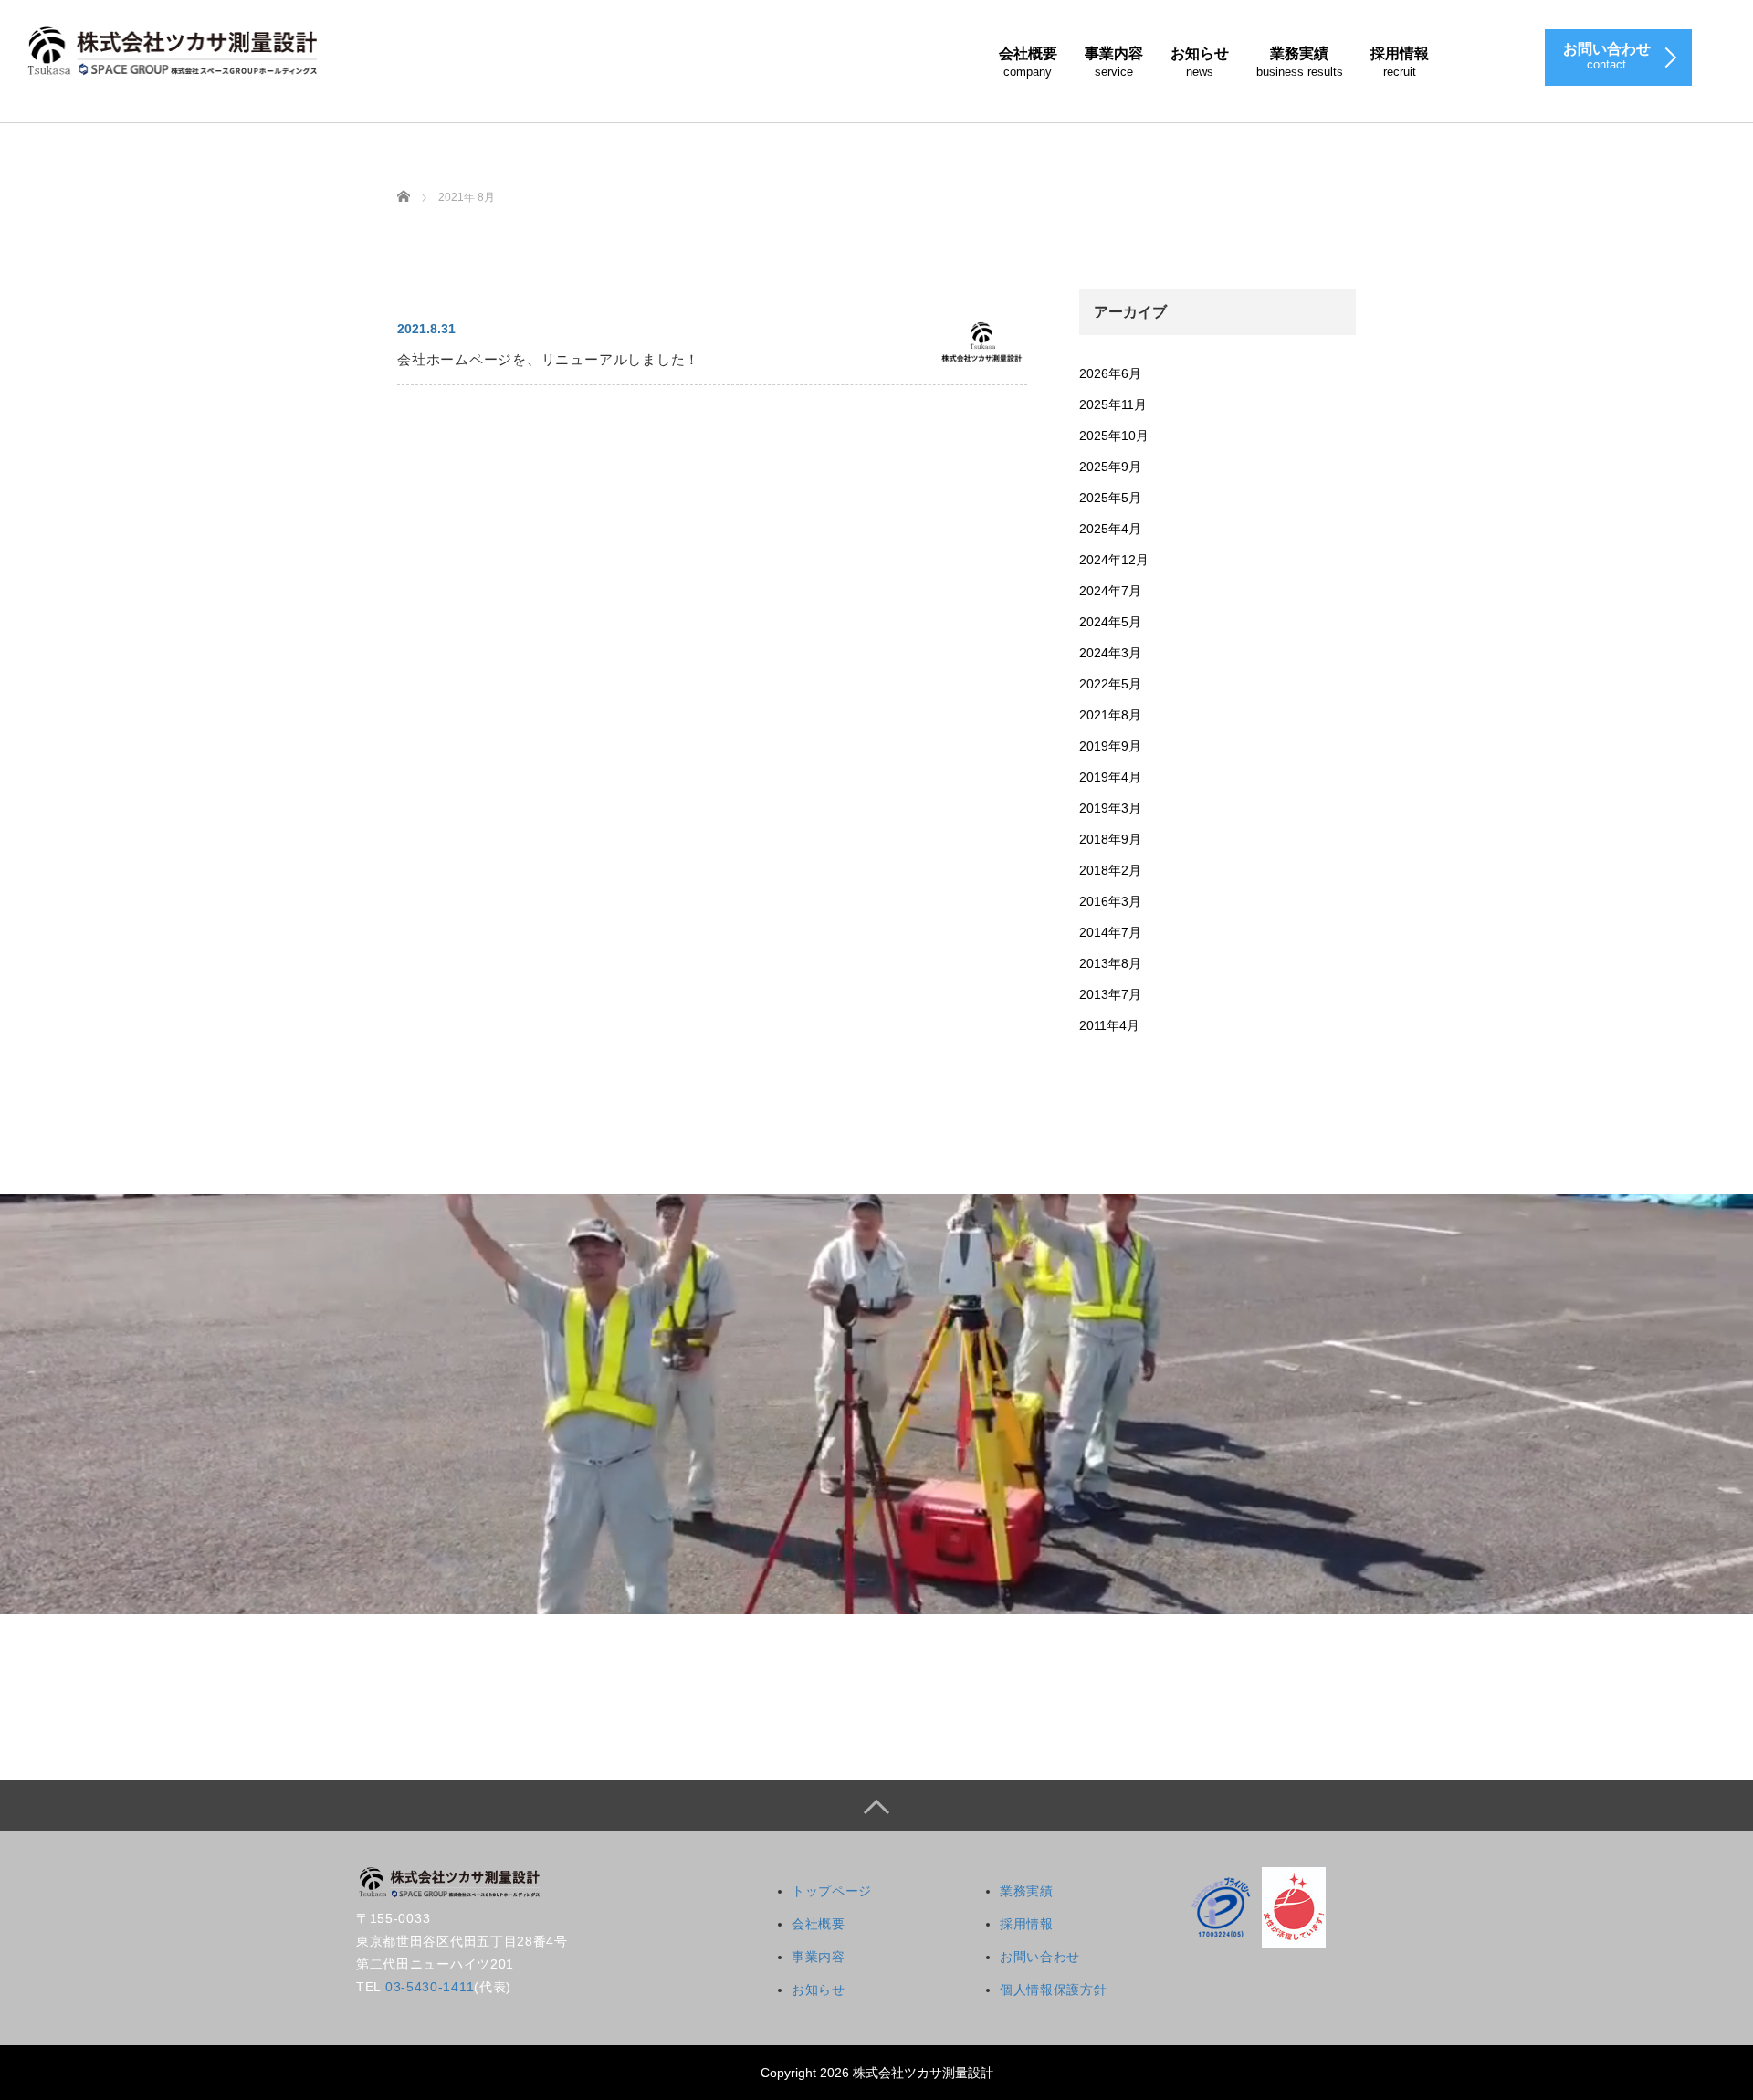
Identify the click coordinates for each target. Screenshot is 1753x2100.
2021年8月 (1110, 715)
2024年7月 (1110, 591)
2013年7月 (1110, 994)
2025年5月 (1110, 498)
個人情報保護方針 (1054, 1990)
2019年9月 (1110, 746)
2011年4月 (1109, 1025)
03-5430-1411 (430, 1987)
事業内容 (1114, 62)
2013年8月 (1110, 963)
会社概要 (1028, 62)
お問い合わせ (1040, 1957)
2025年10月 (1114, 436)
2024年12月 (1114, 560)
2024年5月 (1110, 622)
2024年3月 (1110, 653)
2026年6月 (1110, 373)
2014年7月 (1110, 932)
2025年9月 (1110, 467)
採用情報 (1400, 62)
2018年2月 (1110, 870)
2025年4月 (1110, 529)
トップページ (832, 1891)
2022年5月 (1110, 684)
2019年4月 (1110, 777)
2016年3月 (1110, 901)
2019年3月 (1110, 808)
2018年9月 (1110, 839)
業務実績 (1300, 62)
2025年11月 (1113, 404)
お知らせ (1200, 62)
